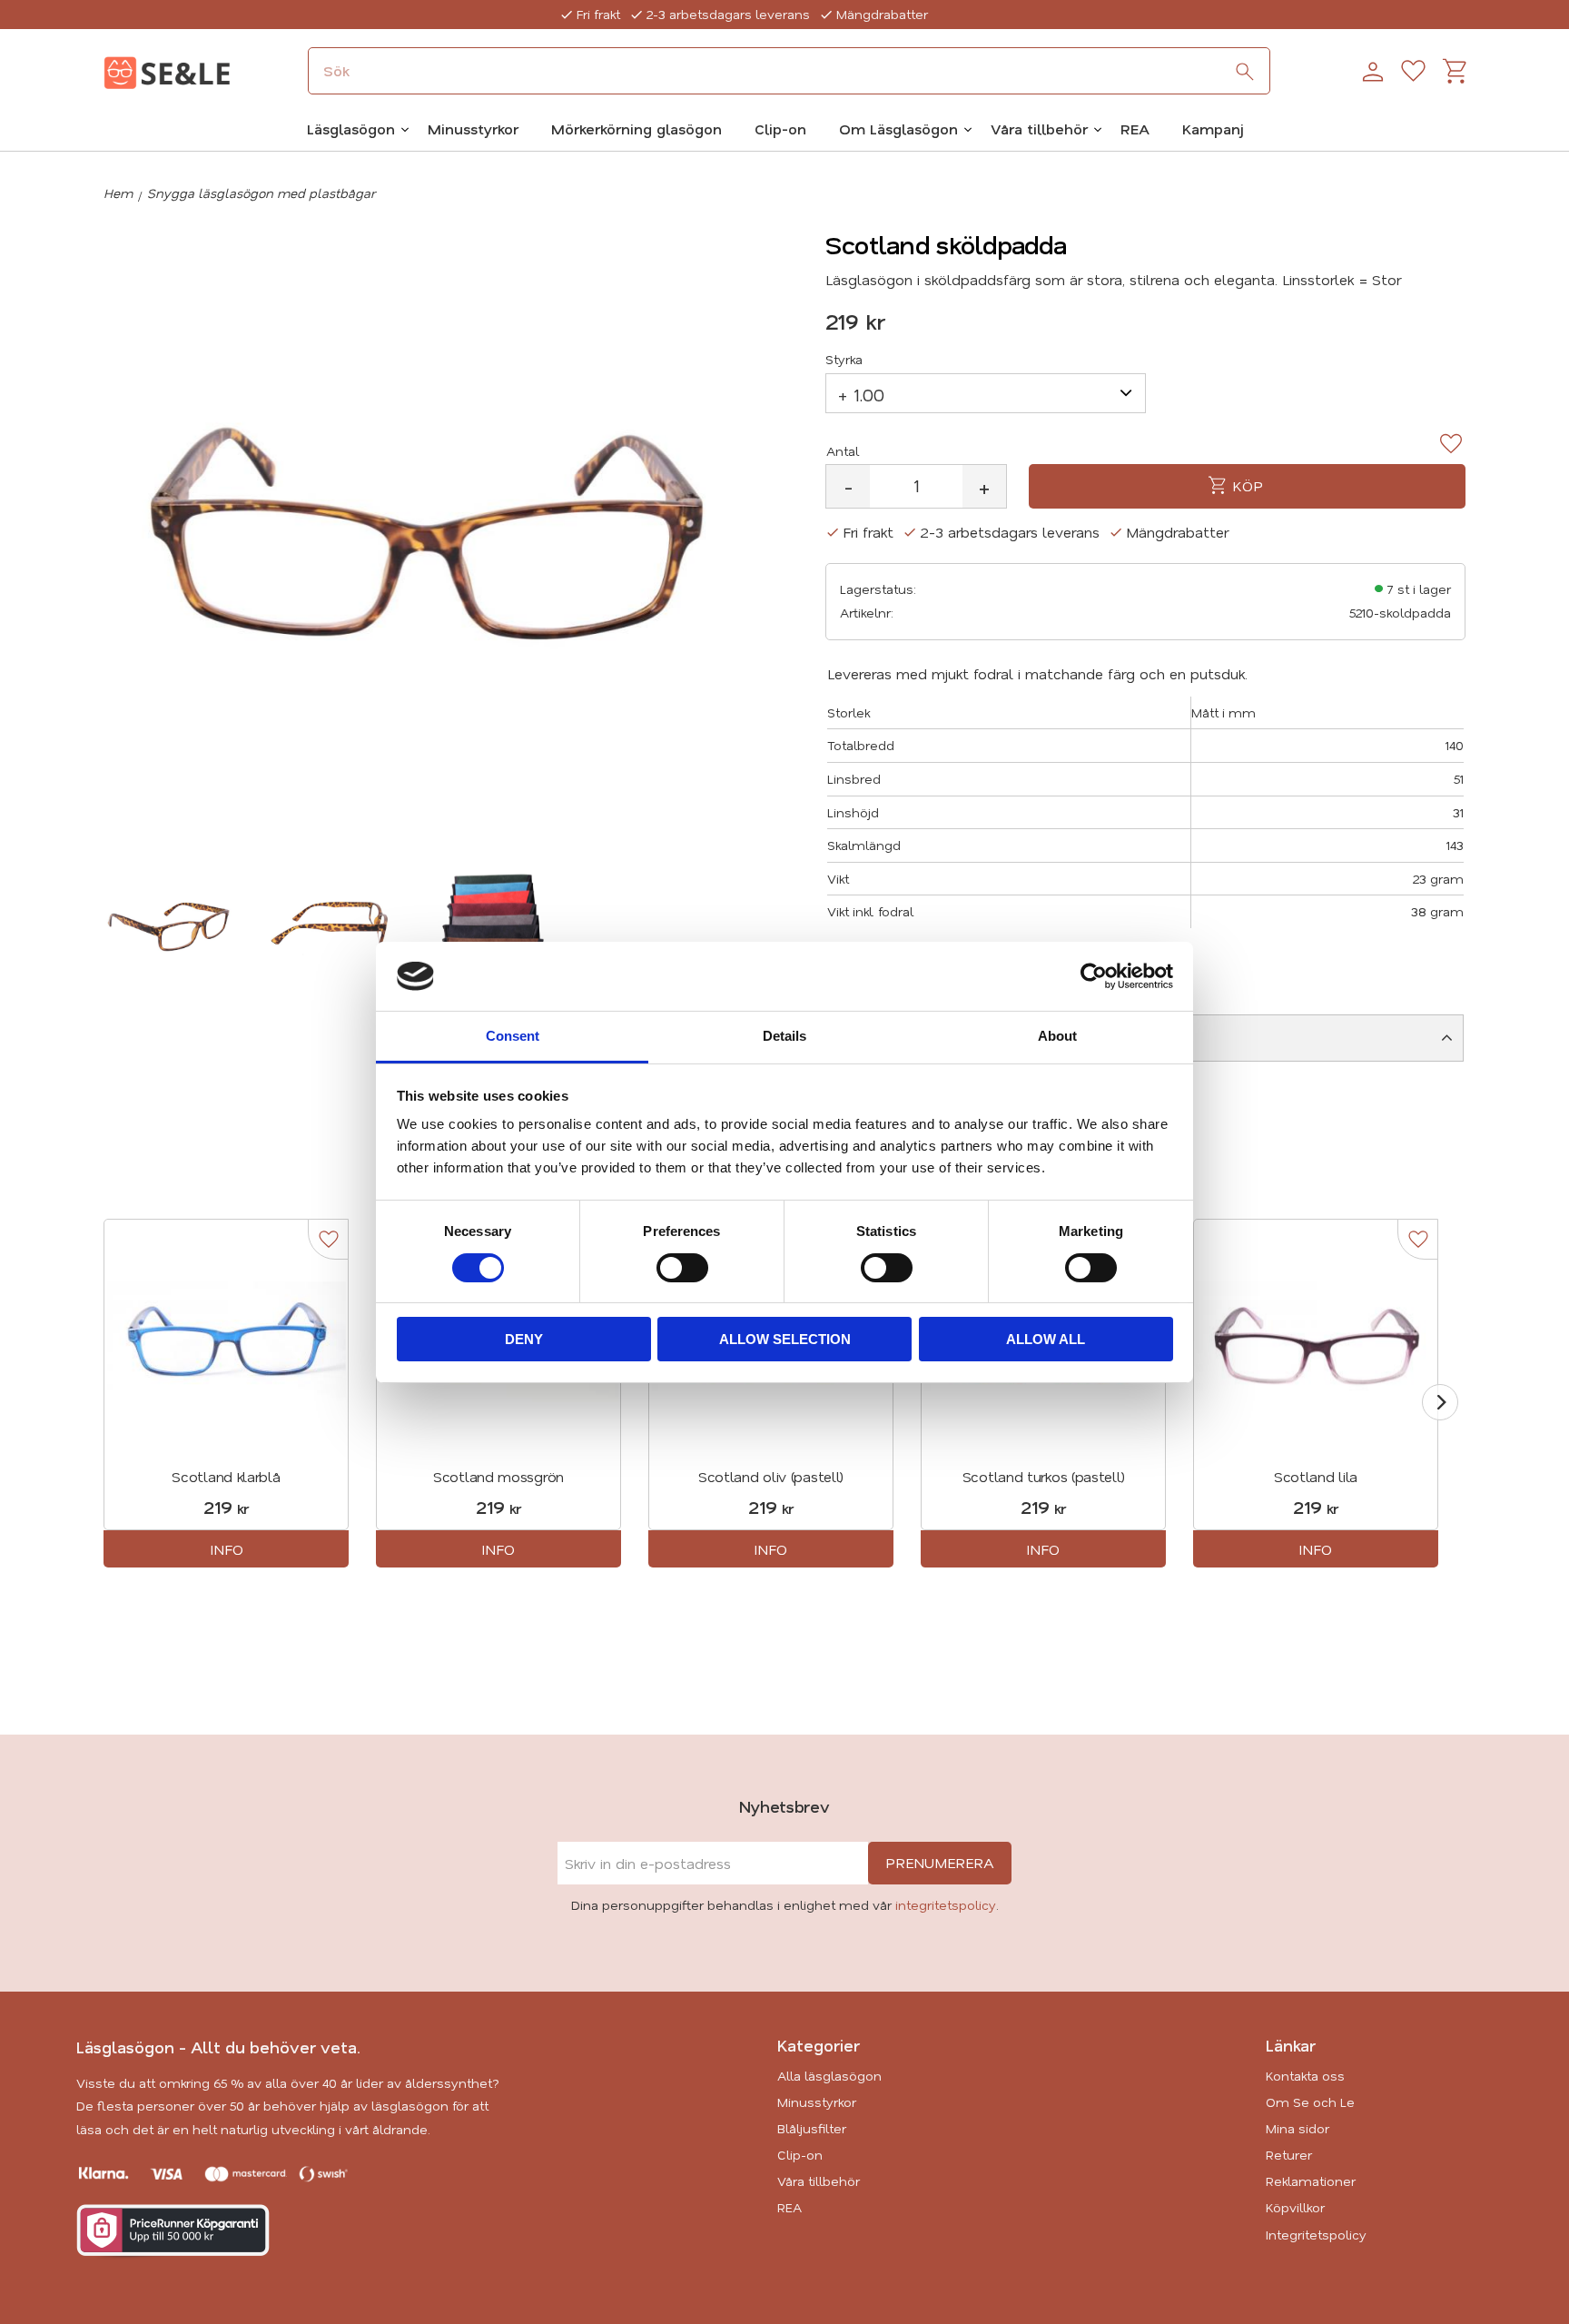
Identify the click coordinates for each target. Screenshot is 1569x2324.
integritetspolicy (946, 1905)
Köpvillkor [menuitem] (1295, 2207)
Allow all (1046, 1339)
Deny (524, 1339)
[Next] (1440, 1402)
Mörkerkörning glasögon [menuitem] (636, 129)
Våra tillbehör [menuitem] (1039, 129)
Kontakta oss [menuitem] (1305, 2076)
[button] (1413, 72)
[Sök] (1245, 72)
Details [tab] (784, 1036)
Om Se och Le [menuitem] (1310, 2102)
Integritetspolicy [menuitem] (1316, 2235)
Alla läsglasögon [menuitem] (829, 2076)
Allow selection (785, 1339)
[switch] (682, 1268)
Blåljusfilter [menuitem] (812, 2128)
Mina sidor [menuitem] (1298, 2128)
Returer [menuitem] (1289, 2155)
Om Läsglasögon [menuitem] (898, 129)
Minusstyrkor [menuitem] (473, 129)
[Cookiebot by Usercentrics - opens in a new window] (1094, 976)
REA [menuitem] (1135, 129)
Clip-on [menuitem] (780, 129)
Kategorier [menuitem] (819, 2045)
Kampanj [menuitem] (1213, 129)
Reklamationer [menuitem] (1311, 2181)
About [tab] (1057, 1036)
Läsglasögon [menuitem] (351, 129)
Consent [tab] (513, 1036)
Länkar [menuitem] (1291, 2045)
